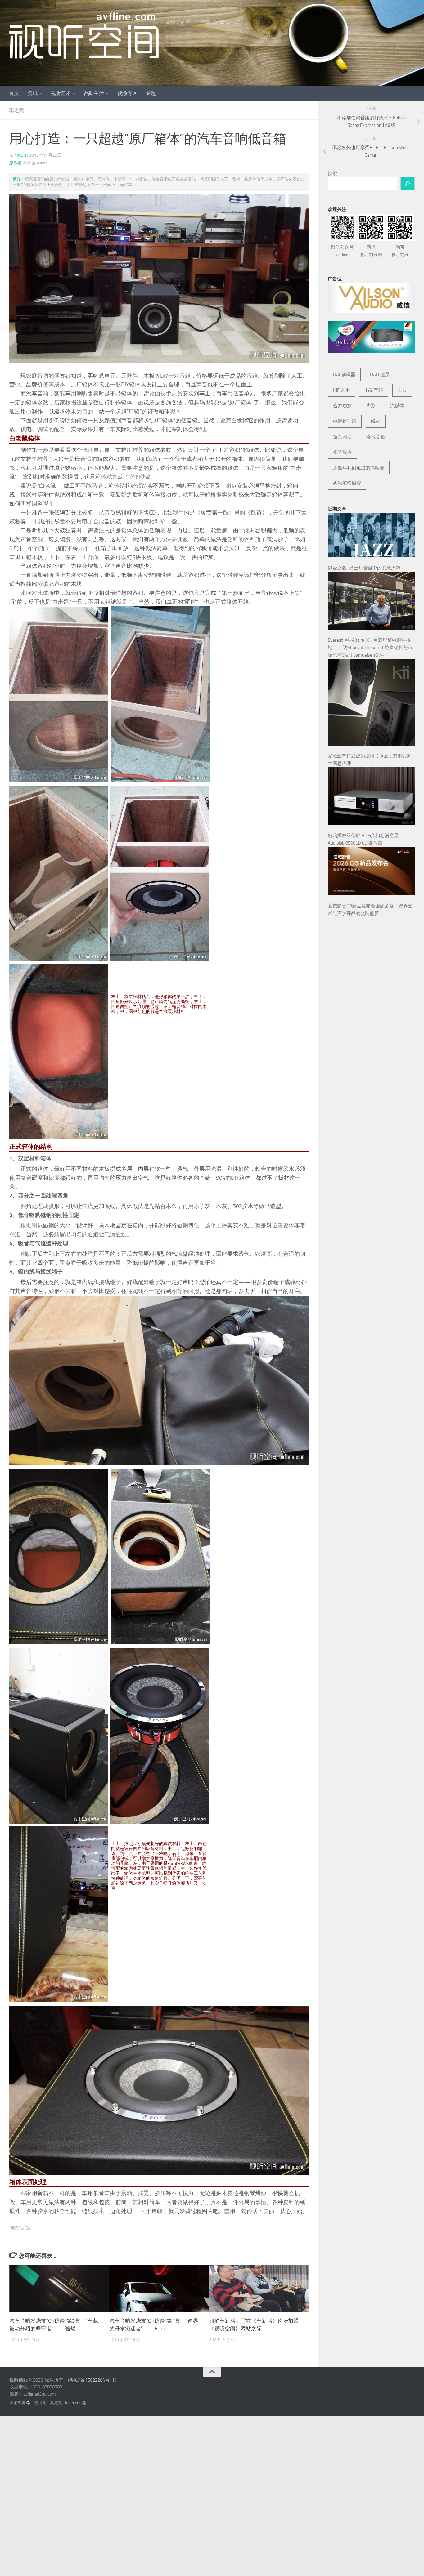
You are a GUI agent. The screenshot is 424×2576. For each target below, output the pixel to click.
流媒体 (397, 406)
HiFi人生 (341, 390)
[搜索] (408, 184)
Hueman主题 (75, 2403)
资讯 (33, 93)
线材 (376, 421)
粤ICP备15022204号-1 (92, 2380)
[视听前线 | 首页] (84, 36)
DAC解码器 (344, 375)
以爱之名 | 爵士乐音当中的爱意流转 (364, 568)
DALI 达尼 (380, 375)
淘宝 (400, 251)
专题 (151, 93)
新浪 (371, 251)
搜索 (332, 173)
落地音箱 (376, 437)
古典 (402, 390)
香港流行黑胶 (347, 483)
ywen (20, 155)
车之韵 (17, 110)
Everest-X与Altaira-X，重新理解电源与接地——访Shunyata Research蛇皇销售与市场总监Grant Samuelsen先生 (370, 648)
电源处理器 (345, 421)
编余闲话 (342, 437)
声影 (371, 406)
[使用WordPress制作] (28, 2403)
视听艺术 (61, 93)
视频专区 (127, 93)
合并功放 (342, 406)
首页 (14, 93)
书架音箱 (374, 390)
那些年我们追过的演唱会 (359, 468)
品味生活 (94, 93)
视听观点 (342, 452)
